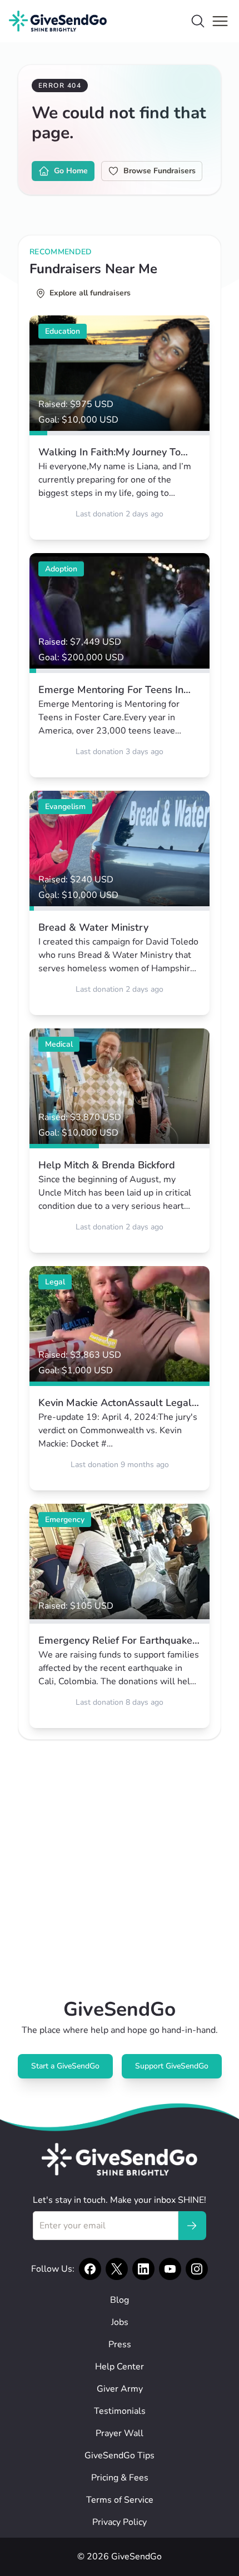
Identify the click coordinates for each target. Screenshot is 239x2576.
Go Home (71, 171)
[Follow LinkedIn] (143, 2269)
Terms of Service (120, 2500)
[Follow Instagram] (197, 2269)
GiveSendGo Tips (120, 2456)
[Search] (198, 21)
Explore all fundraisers (90, 293)
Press (120, 2344)
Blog (120, 2300)
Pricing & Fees (120, 2478)
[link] (120, 428)
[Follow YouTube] (170, 2269)
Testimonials (120, 2411)
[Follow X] (117, 2269)
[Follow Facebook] (90, 2269)
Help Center (120, 2367)
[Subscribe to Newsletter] (192, 2226)
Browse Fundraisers (160, 171)
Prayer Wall (120, 2433)
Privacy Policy (120, 2522)
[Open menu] (220, 21)
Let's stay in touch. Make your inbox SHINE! (120, 2200)
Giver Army (120, 2389)
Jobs (120, 2322)
